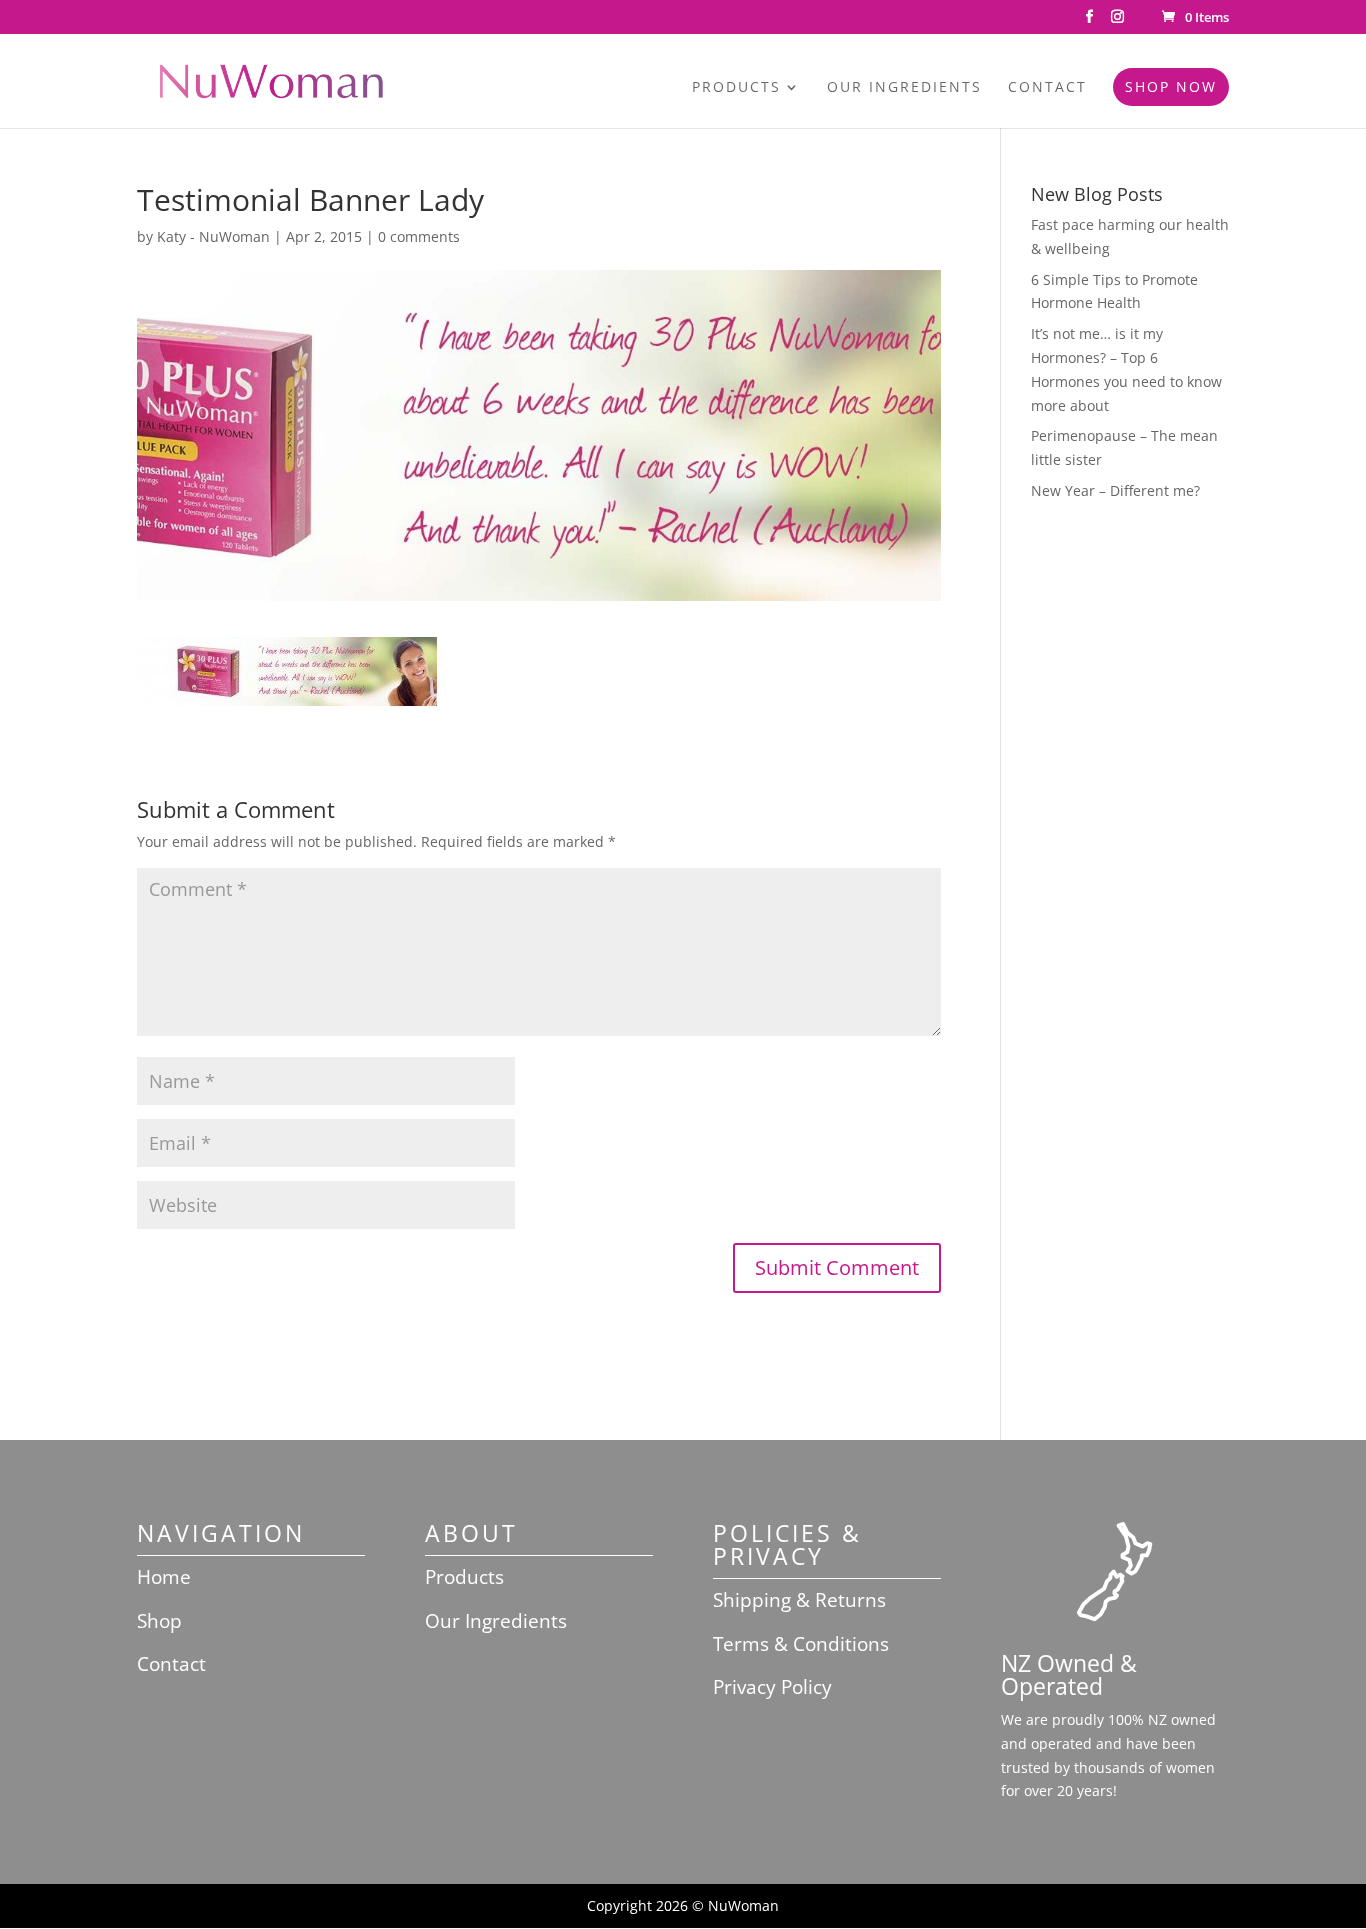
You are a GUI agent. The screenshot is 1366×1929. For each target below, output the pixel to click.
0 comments (419, 236)
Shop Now (1171, 86)
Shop (159, 1621)
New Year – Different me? (1115, 490)
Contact (1047, 88)
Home (164, 1577)
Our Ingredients (904, 88)
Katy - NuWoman (213, 236)
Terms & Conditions (801, 1644)
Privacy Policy (772, 1687)
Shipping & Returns (799, 1600)
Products (736, 88)
